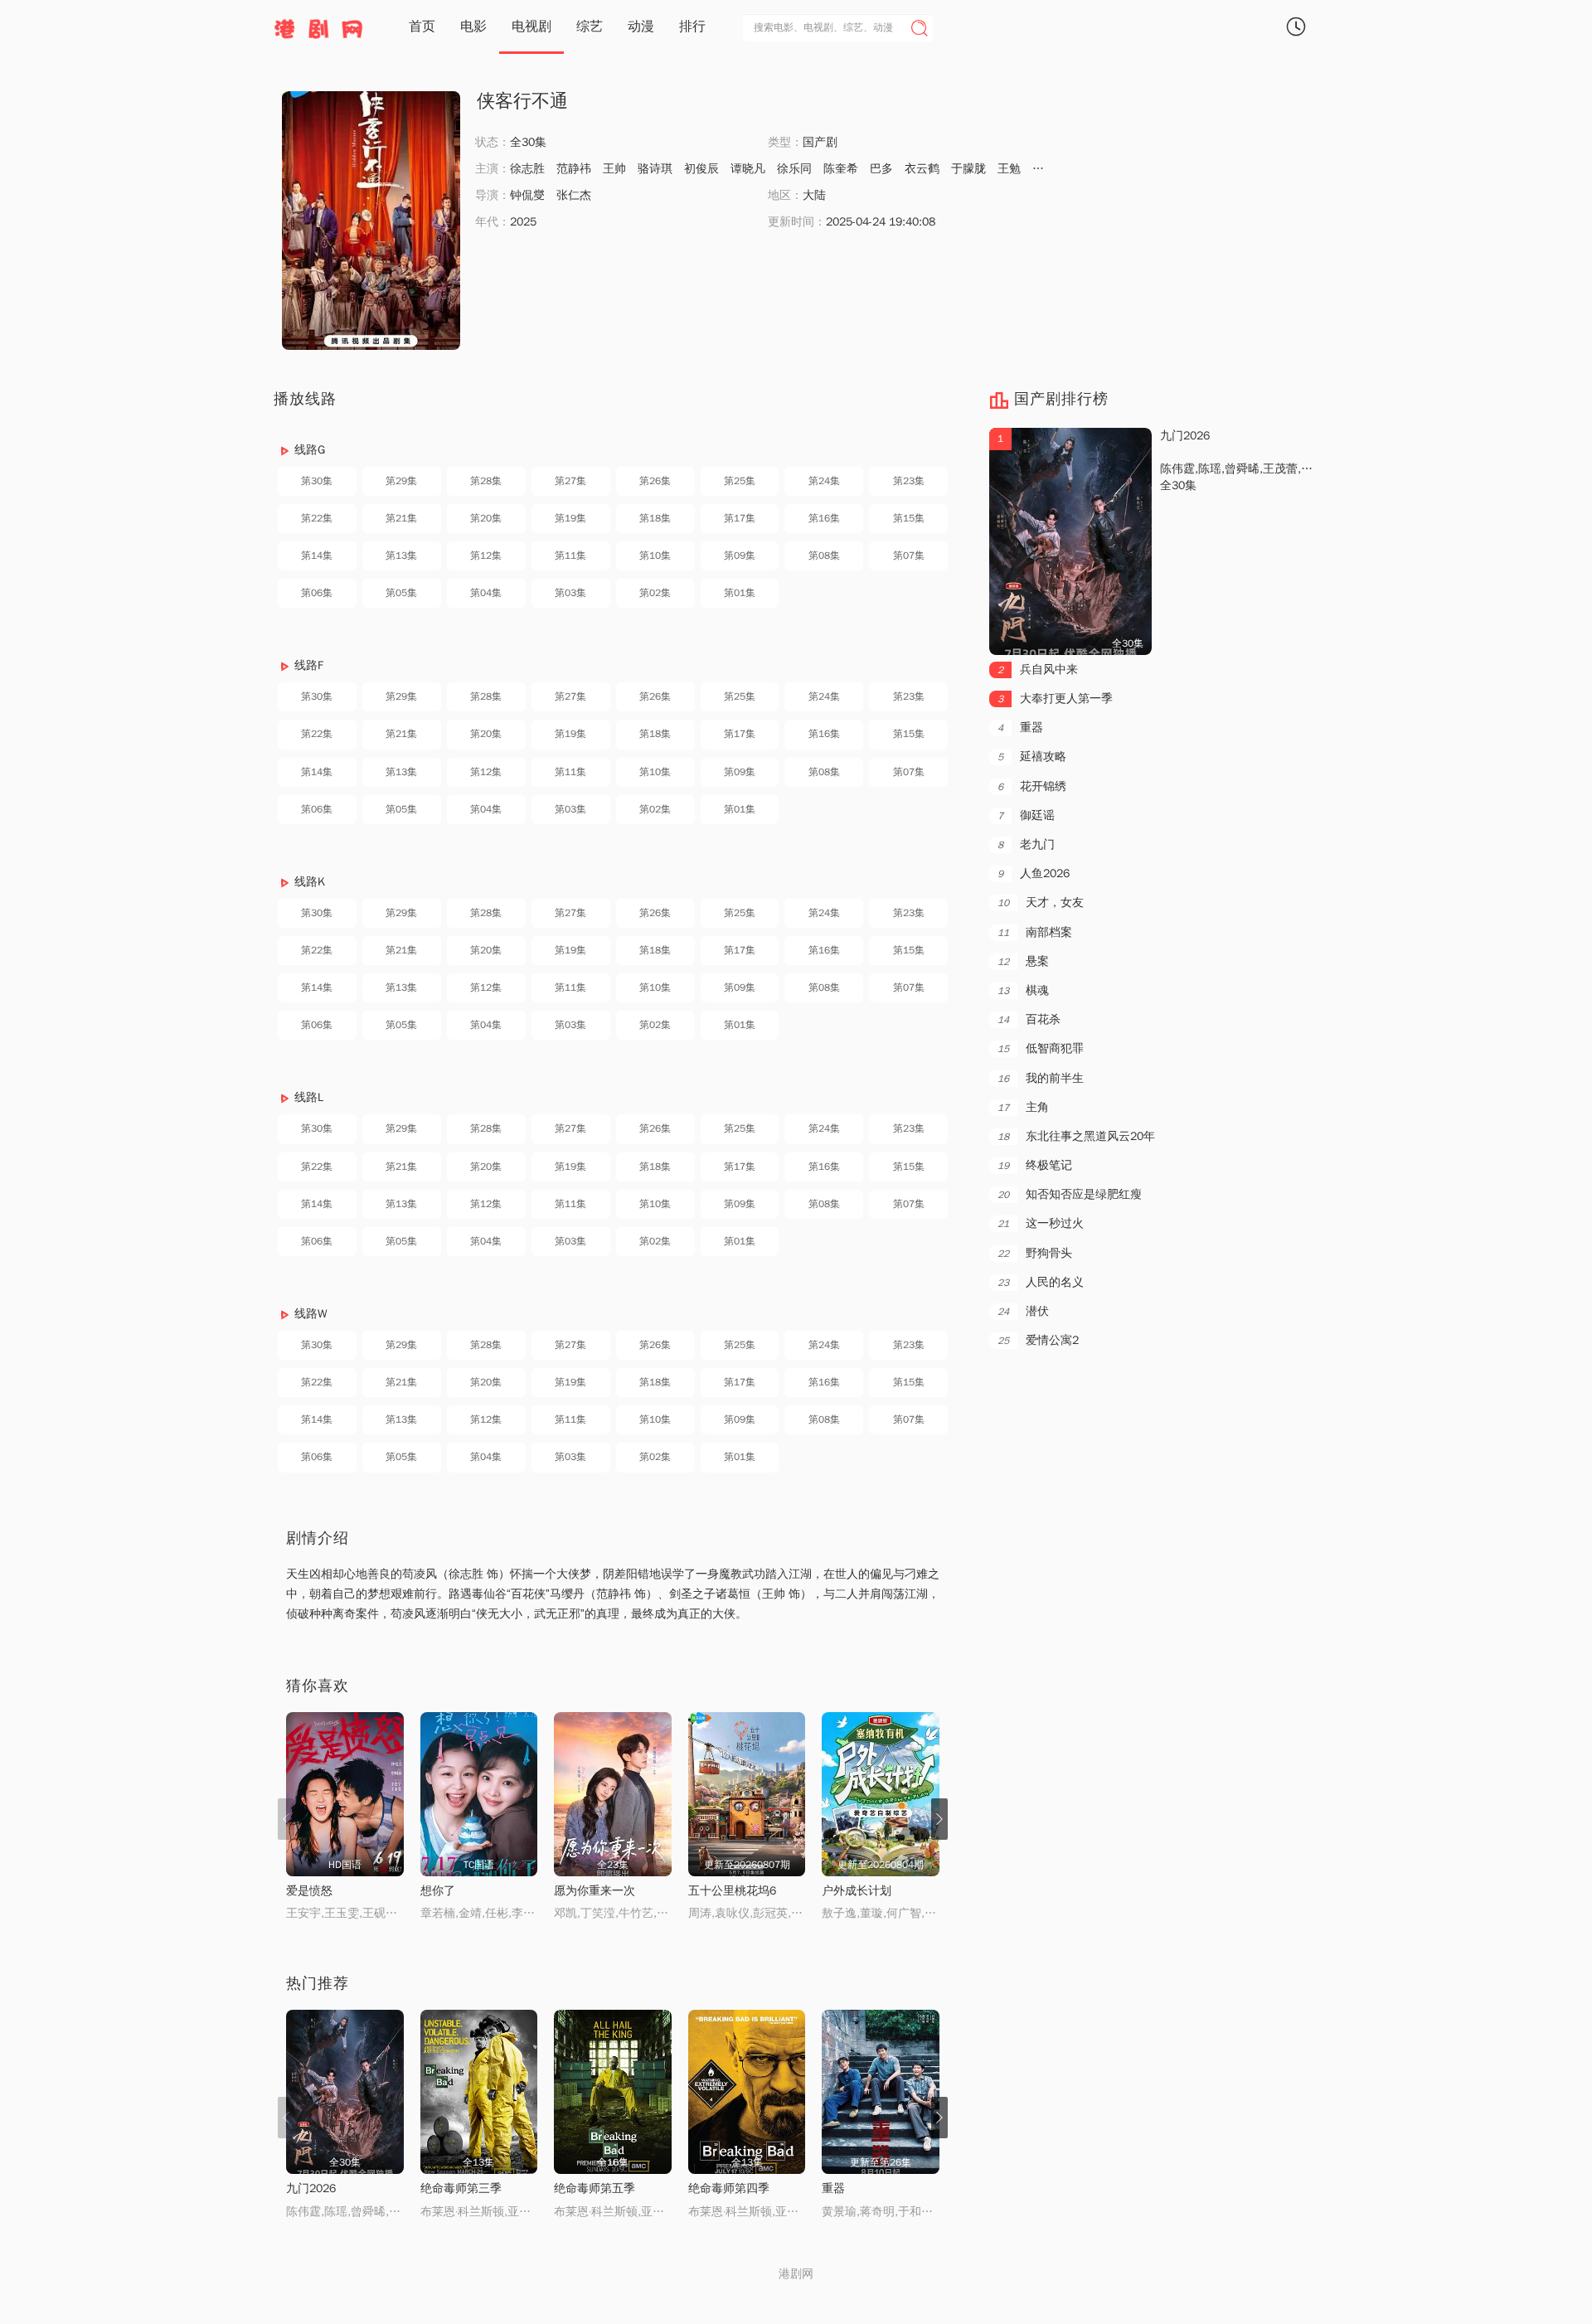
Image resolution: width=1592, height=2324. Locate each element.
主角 (1023, 1107)
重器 (833, 2188)
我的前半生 (1041, 1078)
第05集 (401, 593)
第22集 (317, 518)
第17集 (740, 518)
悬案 (1023, 961)
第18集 (655, 518)
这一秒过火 (1041, 1223)
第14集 (317, 556)
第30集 (317, 481)
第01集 (740, 593)
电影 (473, 27)
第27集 (570, 481)
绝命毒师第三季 (461, 2188)
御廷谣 (1026, 815)
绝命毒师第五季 (595, 2188)
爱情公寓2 (1038, 1340)
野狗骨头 (1035, 1253)
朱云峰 (1050, 169)
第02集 (655, 593)
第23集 (909, 481)
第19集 (570, 518)
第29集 (401, 481)
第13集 (401, 556)
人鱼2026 (1034, 873)
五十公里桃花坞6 (732, 1891)
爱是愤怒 (309, 1891)
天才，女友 (1041, 902)
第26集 (655, 481)
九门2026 (311, 2188)
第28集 (486, 481)
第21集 (401, 518)
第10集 (655, 556)
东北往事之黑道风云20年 (1076, 1136)
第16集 (824, 518)
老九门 (1026, 844)
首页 (422, 27)
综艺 (590, 27)
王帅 (614, 169)
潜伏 (1023, 1311)
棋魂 (1023, 990)
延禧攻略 (1032, 757)
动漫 (641, 27)
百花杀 (1029, 1019)
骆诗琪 (655, 169)
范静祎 (574, 169)
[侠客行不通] (371, 221)
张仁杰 (574, 195)
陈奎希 (841, 169)
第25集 (740, 481)
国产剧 (820, 142)
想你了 (438, 1891)
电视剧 (531, 27)
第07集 (909, 556)
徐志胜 (527, 169)
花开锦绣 (1032, 786)
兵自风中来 (1038, 670)
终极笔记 (1035, 1165)
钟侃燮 (527, 195)
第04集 (486, 593)
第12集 (486, 556)
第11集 (570, 556)
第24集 (824, 481)
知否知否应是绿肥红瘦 (1070, 1194)
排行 (692, 27)
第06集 (317, 593)
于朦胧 (968, 169)
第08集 (824, 556)
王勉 (1009, 169)
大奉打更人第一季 (1055, 699)
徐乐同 (794, 169)
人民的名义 (1041, 1282)
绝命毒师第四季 (729, 2188)
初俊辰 (701, 169)
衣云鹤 (922, 169)
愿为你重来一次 (595, 1891)
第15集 (909, 518)
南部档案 (1035, 932)
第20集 (486, 518)
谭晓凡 (748, 169)
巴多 (881, 169)
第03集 (570, 593)
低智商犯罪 (1041, 1048)
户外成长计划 (857, 1891)
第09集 (740, 556)
